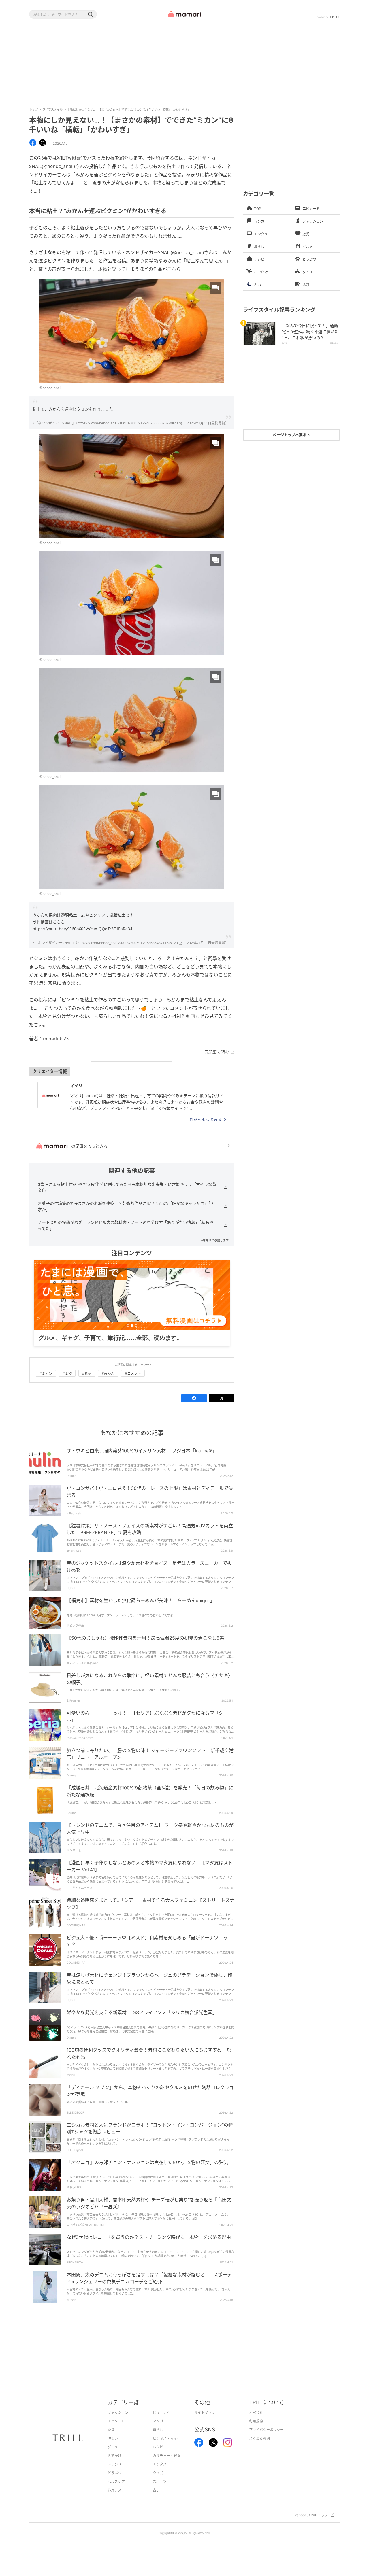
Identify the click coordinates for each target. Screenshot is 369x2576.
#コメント (133, 1383)
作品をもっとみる (206, 1119)
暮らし (158, 2439)
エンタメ (160, 2473)
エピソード (116, 2430)
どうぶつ (114, 2482)
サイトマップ (205, 2421)
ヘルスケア (116, 2491)
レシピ (158, 2456)
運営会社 (256, 2421)
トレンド (114, 2473)
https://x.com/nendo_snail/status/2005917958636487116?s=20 (128, 943)
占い (156, 2499)
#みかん (108, 1383)
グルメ (113, 2456)
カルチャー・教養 (167, 2465)
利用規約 (256, 2430)
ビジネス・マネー (167, 2447)
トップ (33, 109)
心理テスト (116, 2499)
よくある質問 (259, 2447)
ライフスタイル (52, 109)
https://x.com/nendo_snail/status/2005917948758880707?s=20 (128, 423)
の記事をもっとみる (89, 1146)
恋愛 (111, 2439)
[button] (90, 14)
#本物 (67, 1383)
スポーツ (160, 2491)
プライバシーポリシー (266, 2439)
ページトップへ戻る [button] (290, 435)
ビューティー (163, 2421)
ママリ (76, 1085)
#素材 (87, 1383)
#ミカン (46, 1383)
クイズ (158, 2482)
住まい (113, 2447)
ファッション (118, 2421)
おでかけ (114, 2465)
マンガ (158, 2430)
